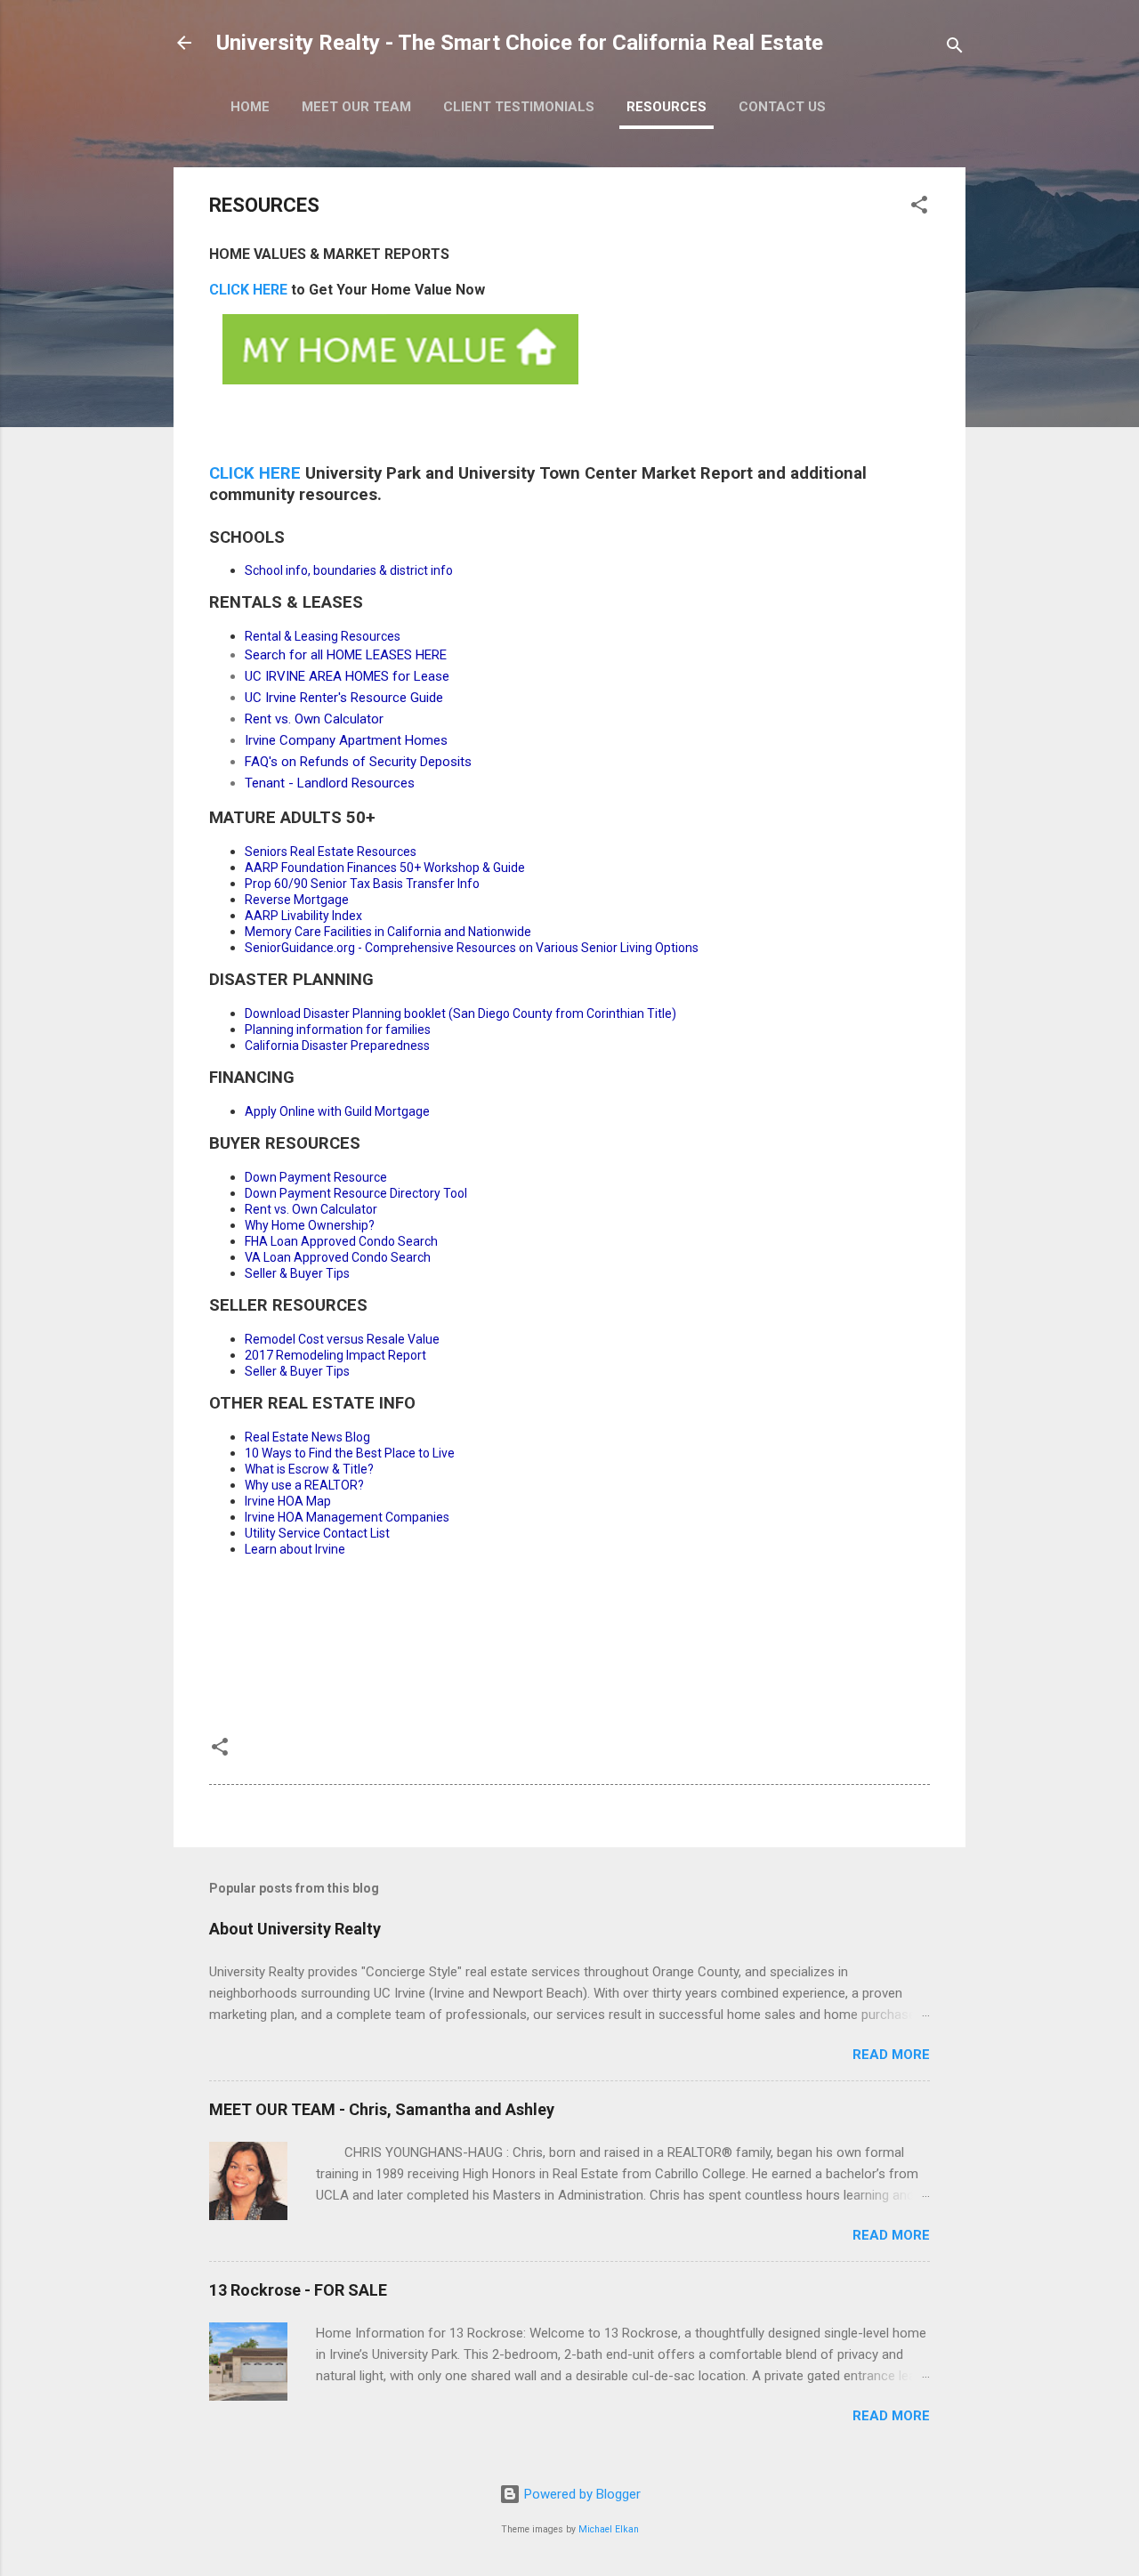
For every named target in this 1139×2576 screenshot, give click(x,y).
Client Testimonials (519, 107)
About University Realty (295, 1929)
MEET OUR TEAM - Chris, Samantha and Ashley (382, 2109)
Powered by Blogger (581, 2494)
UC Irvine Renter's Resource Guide (344, 698)
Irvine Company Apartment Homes (346, 740)
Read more (891, 2055)
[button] (919, 208)
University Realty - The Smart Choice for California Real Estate (520, 43)
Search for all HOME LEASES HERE (346, 655)
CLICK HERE (248, 290)
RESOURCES (666, 107)
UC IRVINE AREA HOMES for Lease (347, 676)
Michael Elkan (609, 2529)
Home (250, 107)
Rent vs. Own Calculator (314, 719)
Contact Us (782, 107)
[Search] (955, 48)
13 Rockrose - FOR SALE (298, 2290)
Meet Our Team (356, 107)
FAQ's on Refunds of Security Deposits (358, 762)
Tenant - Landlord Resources (330, 783)
